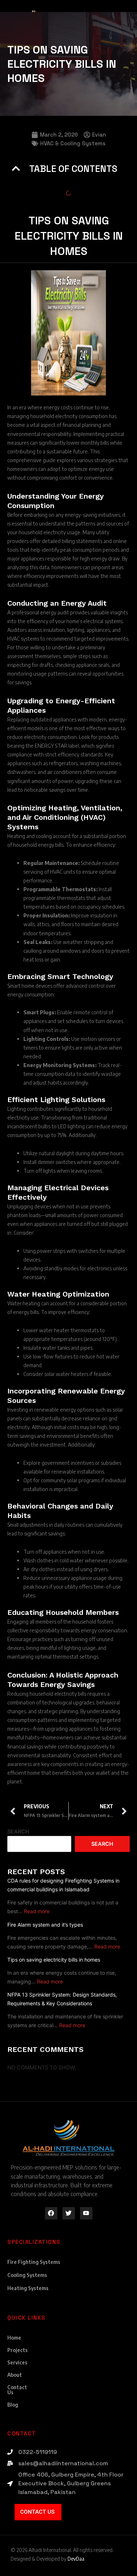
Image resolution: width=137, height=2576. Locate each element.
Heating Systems (28, 2288)
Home (14, 2338)
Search (18, 1832)
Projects (18, 2350)
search (102, 1844)
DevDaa (76, 2559)
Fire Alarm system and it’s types (45, 1925)
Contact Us (17, 2390)
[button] (16, 168)
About (15, 2375)
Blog (13, 2405)
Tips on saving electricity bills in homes (54, 1960)
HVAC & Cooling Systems (73, 143)
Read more (37, 1911)
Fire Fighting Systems (34, 2262)
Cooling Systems (27, 2275)
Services (17, 2362)
